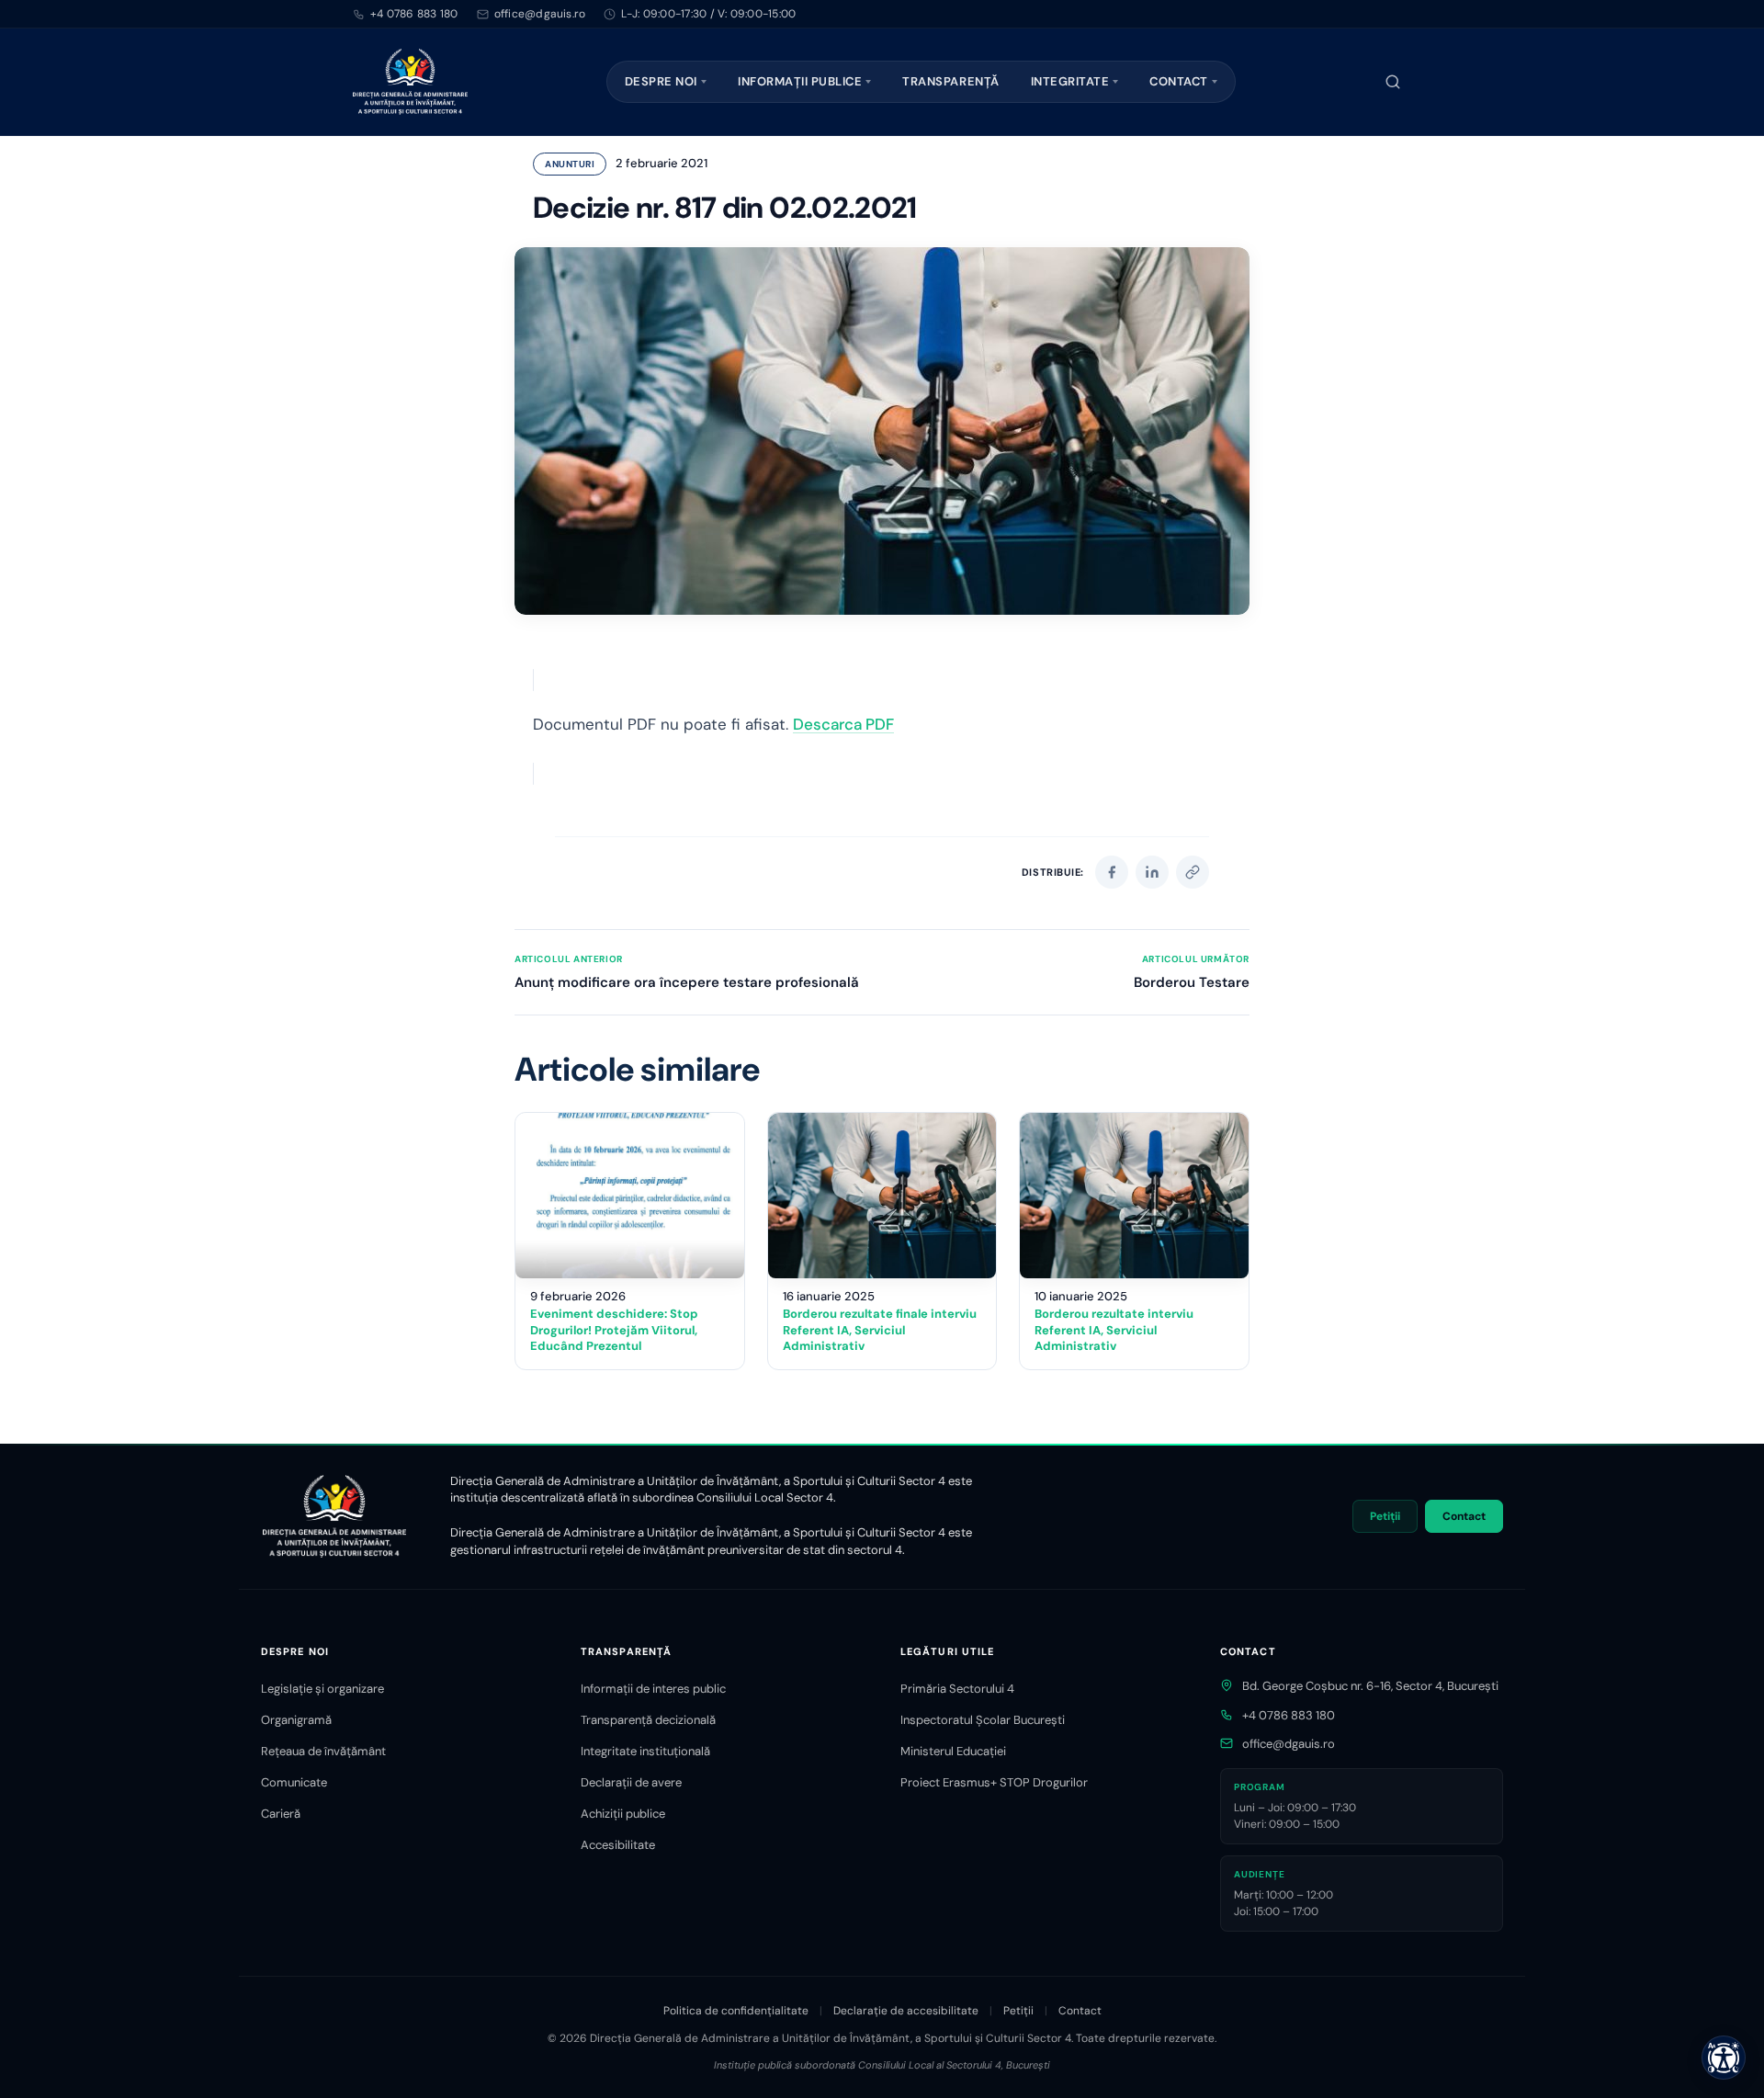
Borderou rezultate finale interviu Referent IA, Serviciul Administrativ (880, 1330)
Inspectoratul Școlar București (983, 1720)
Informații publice (800, 81)
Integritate (1070, 81)
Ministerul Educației (953, 1751)
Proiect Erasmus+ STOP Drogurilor (994, 1782)
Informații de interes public (653, 1689)
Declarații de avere (631, 1782)
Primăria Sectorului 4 (957, 1689)
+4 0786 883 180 (414, 14)
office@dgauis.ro (1289, 1744)
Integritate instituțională (645, 1751)
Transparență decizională (648, 1720)
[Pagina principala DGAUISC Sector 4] (410, 82)
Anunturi (570, 164)
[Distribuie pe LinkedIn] (1152, 872)
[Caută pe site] (1393, 82)
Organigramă (296, 1720)
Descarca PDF (843, 724)
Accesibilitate (618, 1845)
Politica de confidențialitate (736, 2011)
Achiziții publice (623, 1814)
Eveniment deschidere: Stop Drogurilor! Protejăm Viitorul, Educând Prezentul (614, 1330)
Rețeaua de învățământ (323, 1751)
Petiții (1385, 1516)
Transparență (950, 81)
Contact (1179, 81)
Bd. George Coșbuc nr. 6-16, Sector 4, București (1370, 1686)
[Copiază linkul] (1193, 872)
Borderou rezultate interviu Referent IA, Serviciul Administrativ (1114, 1330)
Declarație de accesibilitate (906, 2011)
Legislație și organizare (322, 1689)
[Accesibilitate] (1724, 2058)
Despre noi (661, 81)
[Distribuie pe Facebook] (1112, 872)
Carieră (281, 1814)
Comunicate (294, 1782)
